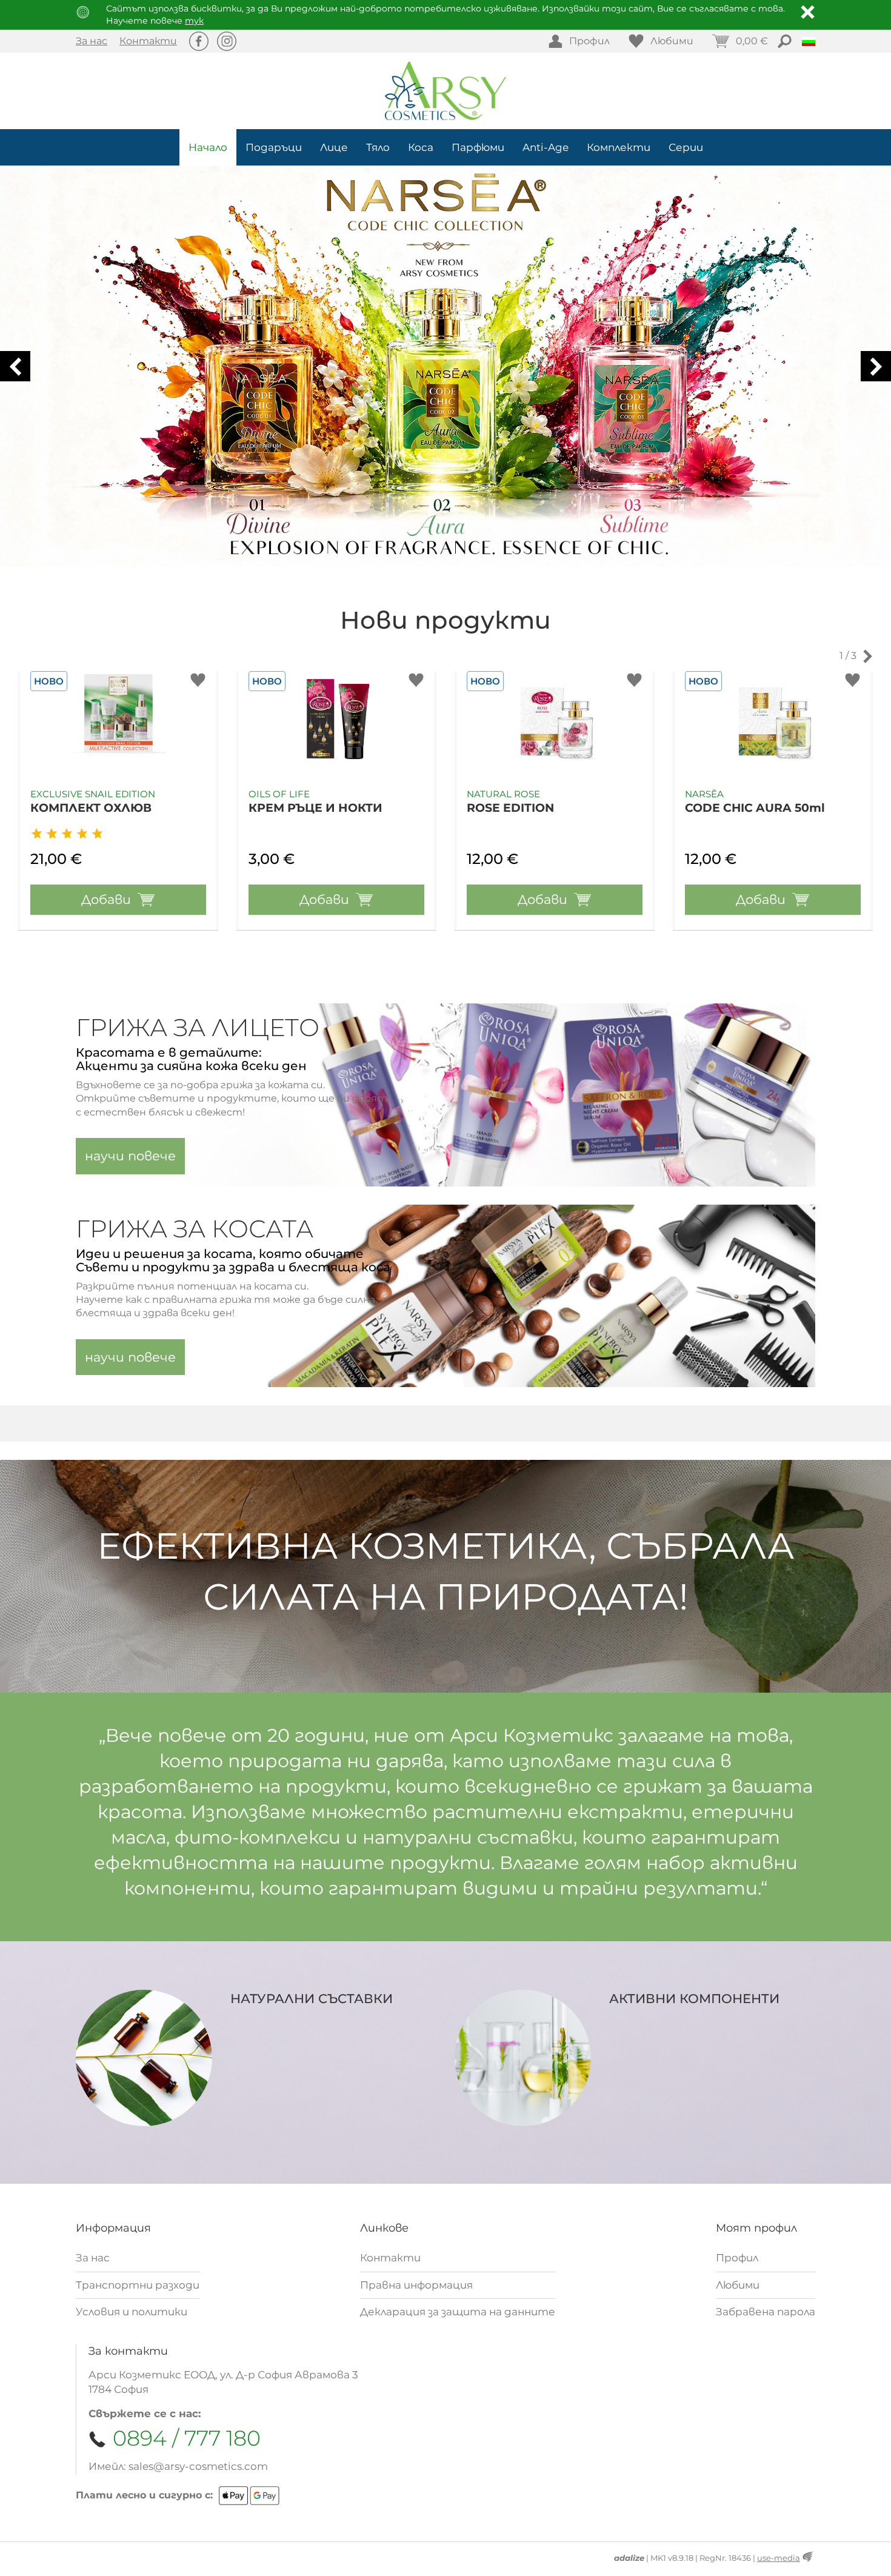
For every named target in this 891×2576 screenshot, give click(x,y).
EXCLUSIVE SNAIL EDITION (93, 794)
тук (194, 21)
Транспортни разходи (138, 2285)
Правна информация (416, 2285)
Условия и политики (132, 2312)
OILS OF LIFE (279, 794)
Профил (737, 2258)
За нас (92, 41)
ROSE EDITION (510, 808)
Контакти (148, 41)
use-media (779, 2558)
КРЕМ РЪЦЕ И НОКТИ (315, 808)
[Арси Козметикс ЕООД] (446, 91)
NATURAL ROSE (503, 794)
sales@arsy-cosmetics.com (198, 2466)
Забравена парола (766, 2312)
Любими (738, 2285)
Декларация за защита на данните (458, 2312)
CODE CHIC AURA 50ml (755, 808)
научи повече (130, 1156)
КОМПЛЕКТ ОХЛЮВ (91, 808)
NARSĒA (704, 794)
